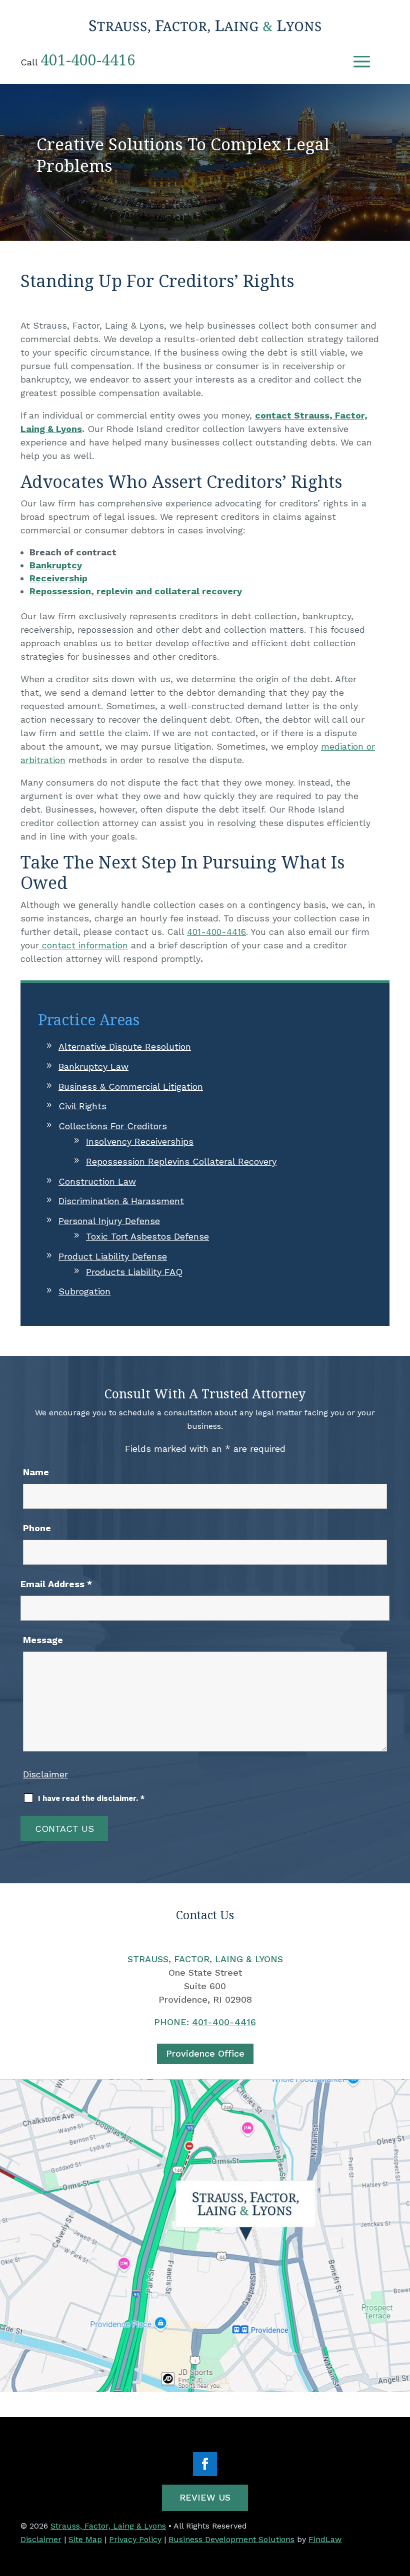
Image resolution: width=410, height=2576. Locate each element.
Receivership (58, 578)
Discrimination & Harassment (121, 1201)
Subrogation (84, 1291)
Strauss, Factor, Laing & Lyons (108, 2526)
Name (36, 1472)
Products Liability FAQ (134, 1272)
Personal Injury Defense (109, 1221)
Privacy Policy (135, 2539)
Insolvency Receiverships (140, 1141)
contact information (83, 945)
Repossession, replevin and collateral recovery (136, 591)
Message (43, 1640)
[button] (362, 61)
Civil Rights (82, 1106)
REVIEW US (205, 2497)
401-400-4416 (88, 60)
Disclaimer (45, 1774)
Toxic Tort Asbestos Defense (147, 1236)
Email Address (56, 1584)
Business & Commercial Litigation (131, 1086)
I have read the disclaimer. (91, 1798)
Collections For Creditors (113, 1126)
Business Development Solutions (231, 2539)
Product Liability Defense (113, 1256)
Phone (37, 1528)
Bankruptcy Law (93, 1067)
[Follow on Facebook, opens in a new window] (205, 2464)
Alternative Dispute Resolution (125, 1047)
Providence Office (205, 2053)
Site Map (85, 2539)
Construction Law (97, 1181)
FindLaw (325, 2539)
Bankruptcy (56, 565)
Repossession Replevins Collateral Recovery (181, 1161)
